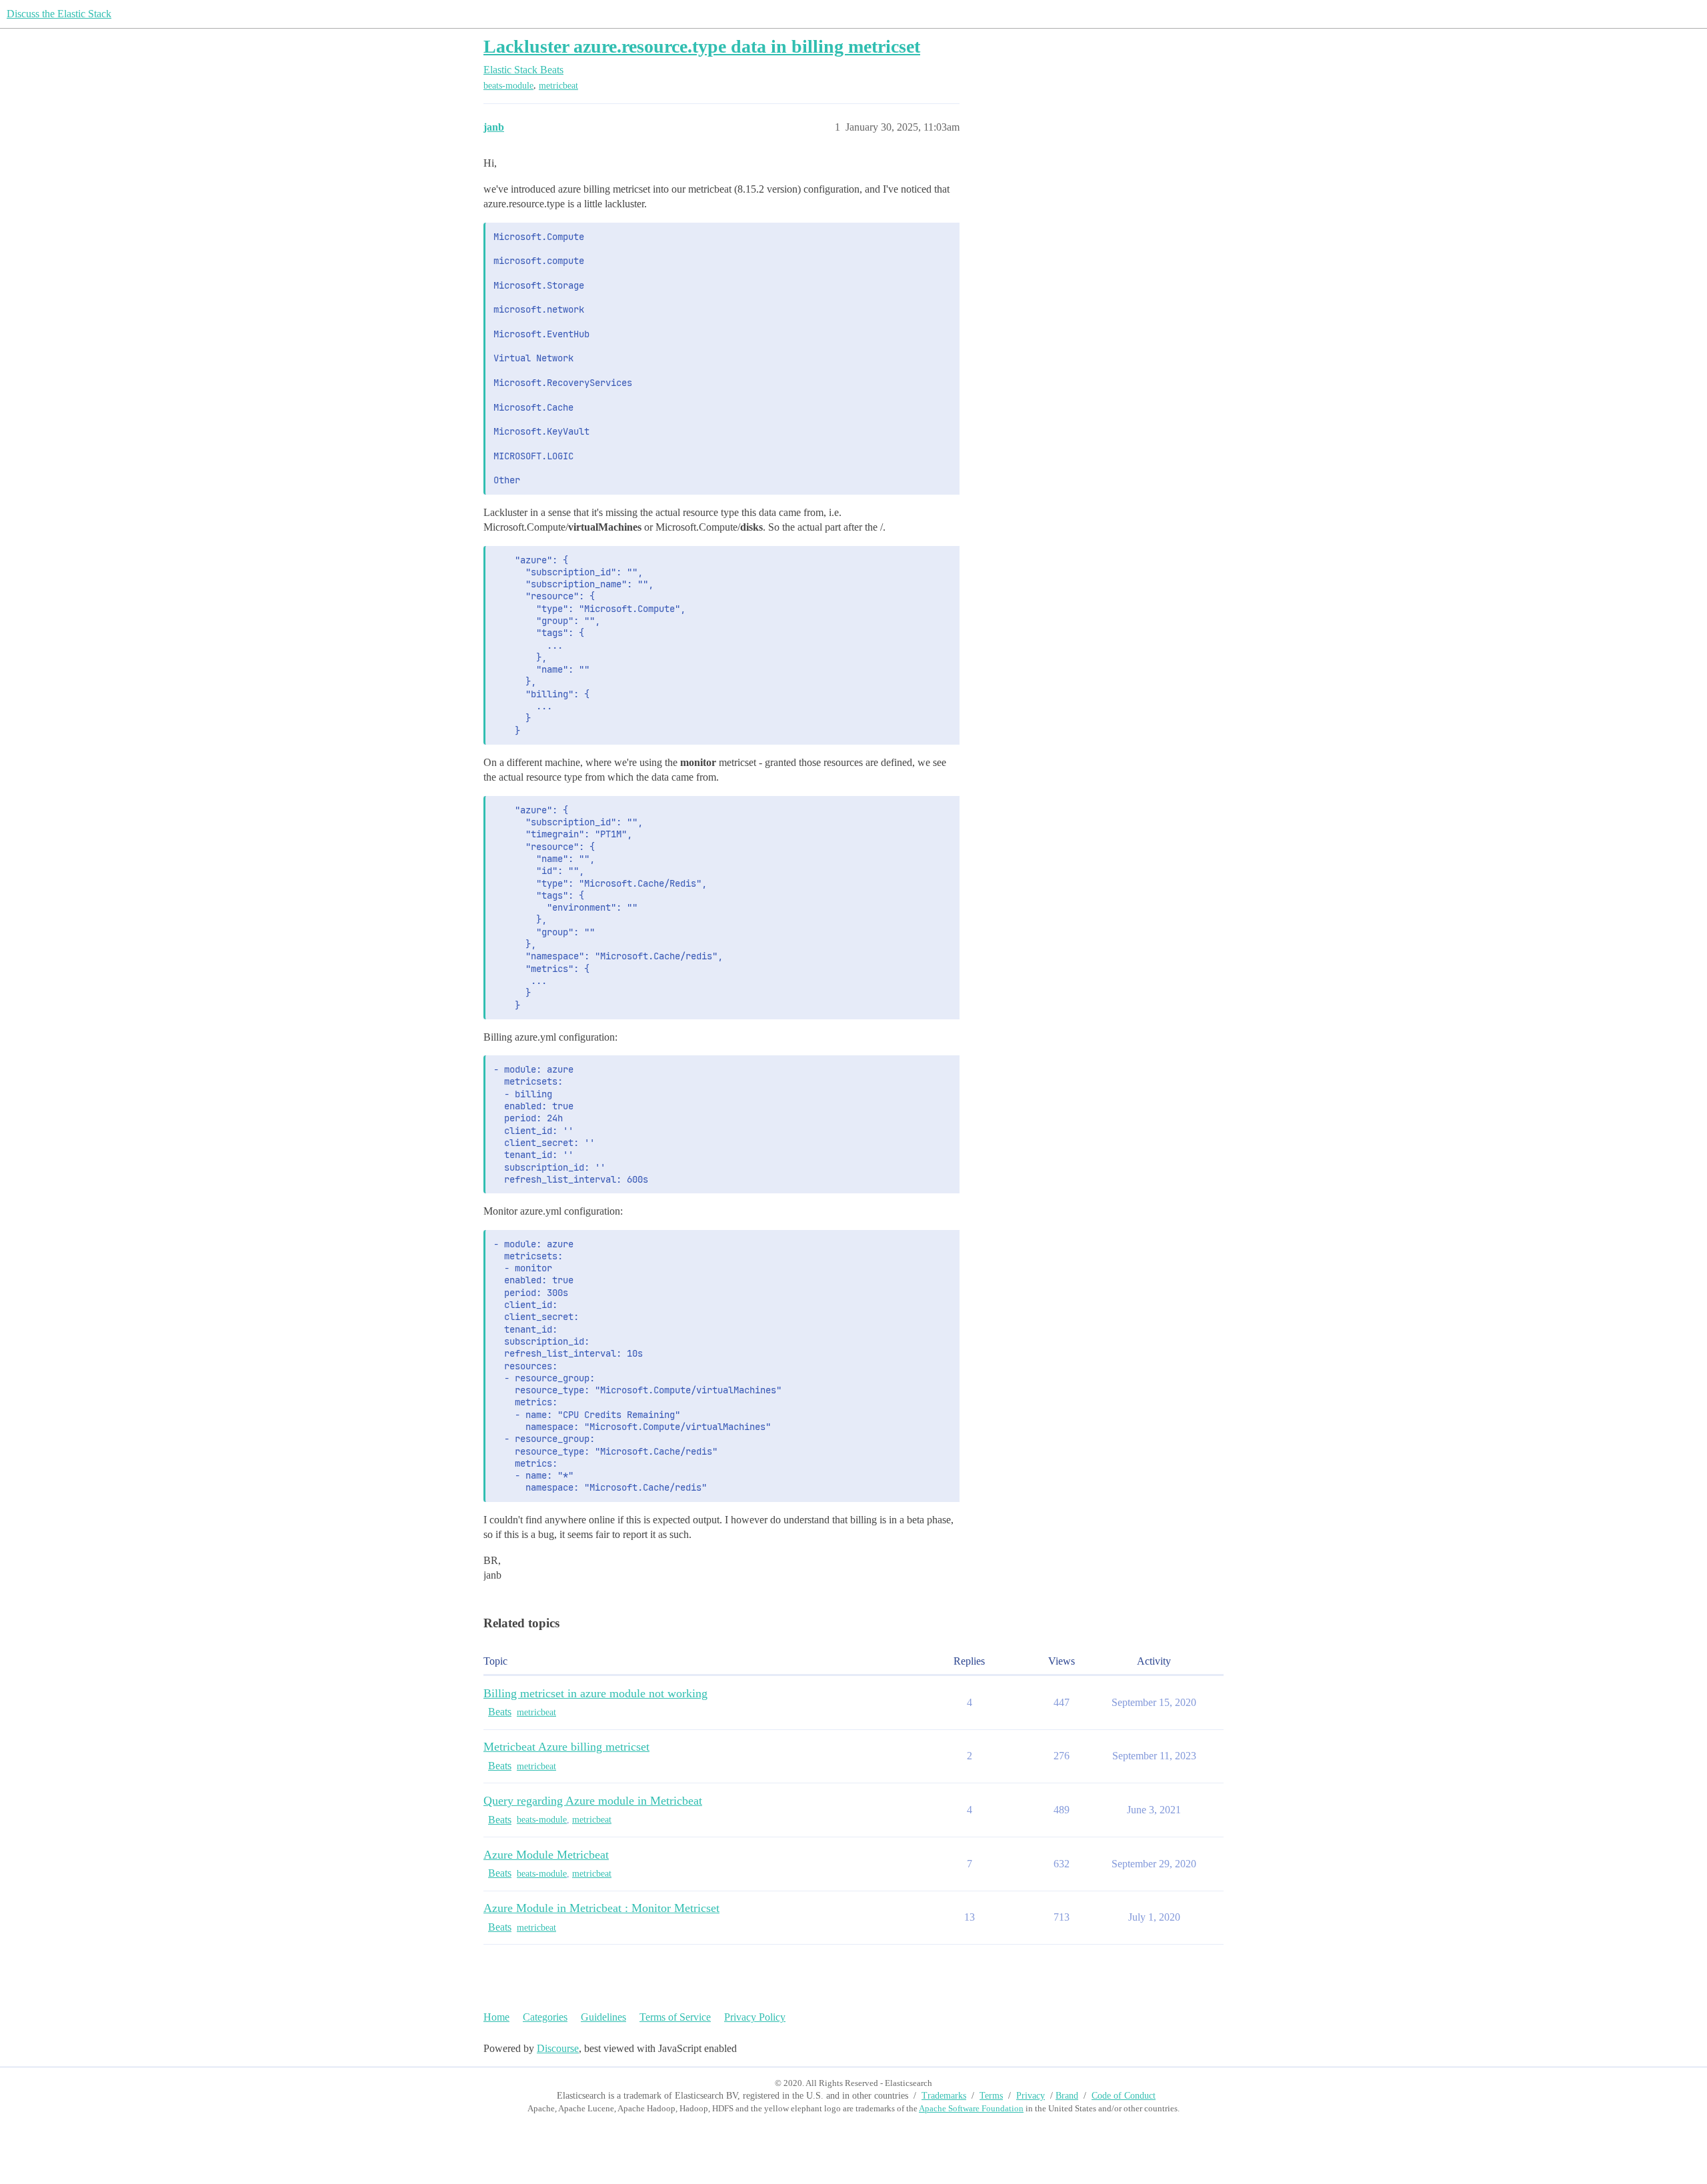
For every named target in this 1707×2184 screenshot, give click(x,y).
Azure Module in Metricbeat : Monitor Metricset (601, 1908)
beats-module (508, 86)
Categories (545, 2017)
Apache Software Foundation (971, 2108)
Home (496, 2017)
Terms (991, 2096)
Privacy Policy (755, 2017)
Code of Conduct (1124, 2096)
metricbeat (558, 86)
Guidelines (603, 2017)
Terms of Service (675, 2017)
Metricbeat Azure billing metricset (566, 1747)
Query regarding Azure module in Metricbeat (593, 1801)
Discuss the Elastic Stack (59, 14)
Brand (1067, 2096)
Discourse (558, 2048)
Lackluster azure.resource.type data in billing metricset (702, 46)
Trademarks (944, 2096)
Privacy (1031, 2096)
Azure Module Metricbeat (546, 1855)
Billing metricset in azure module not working (595, 1693)
